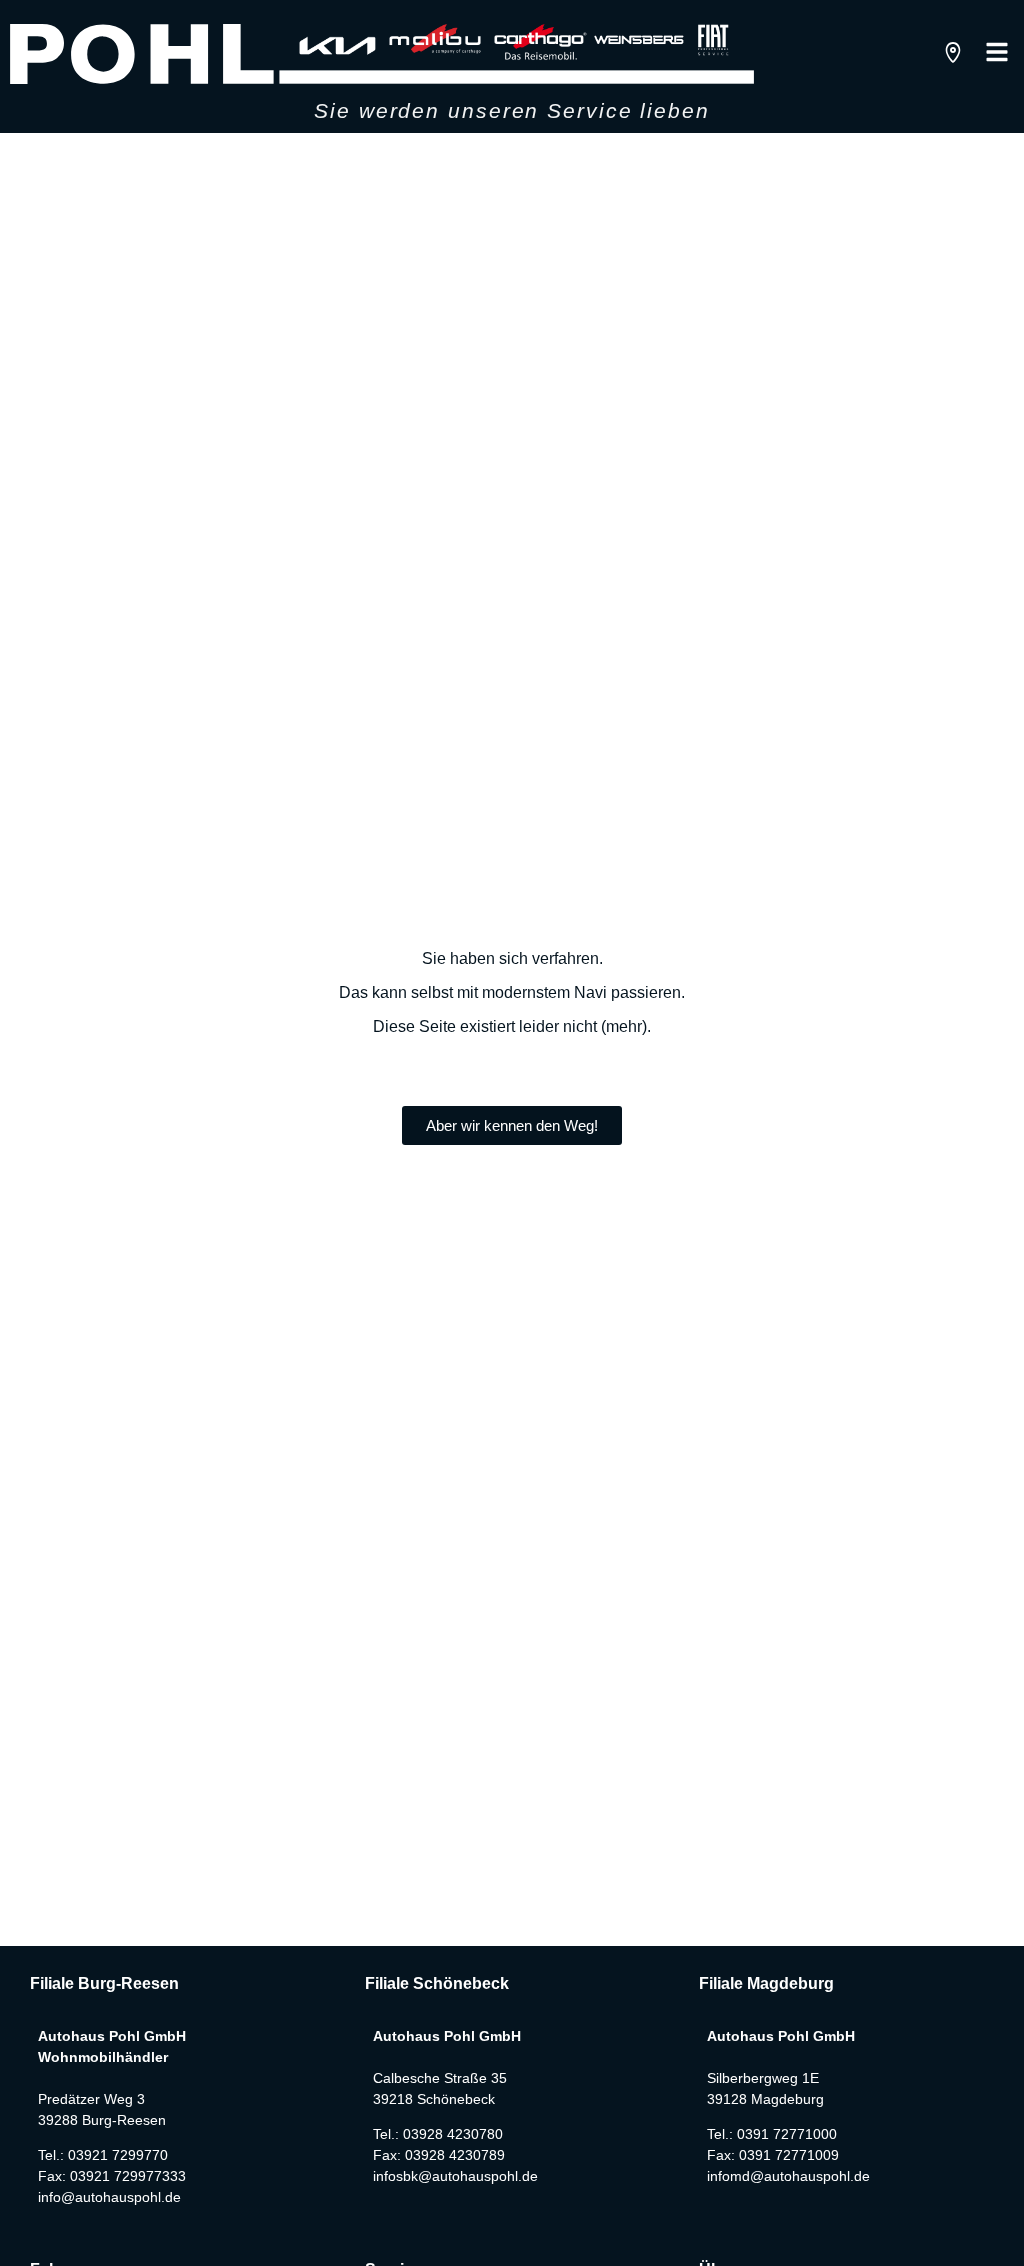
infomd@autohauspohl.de (788, 2176)
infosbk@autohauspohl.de (455, 2176)
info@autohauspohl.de (109, 2197)
